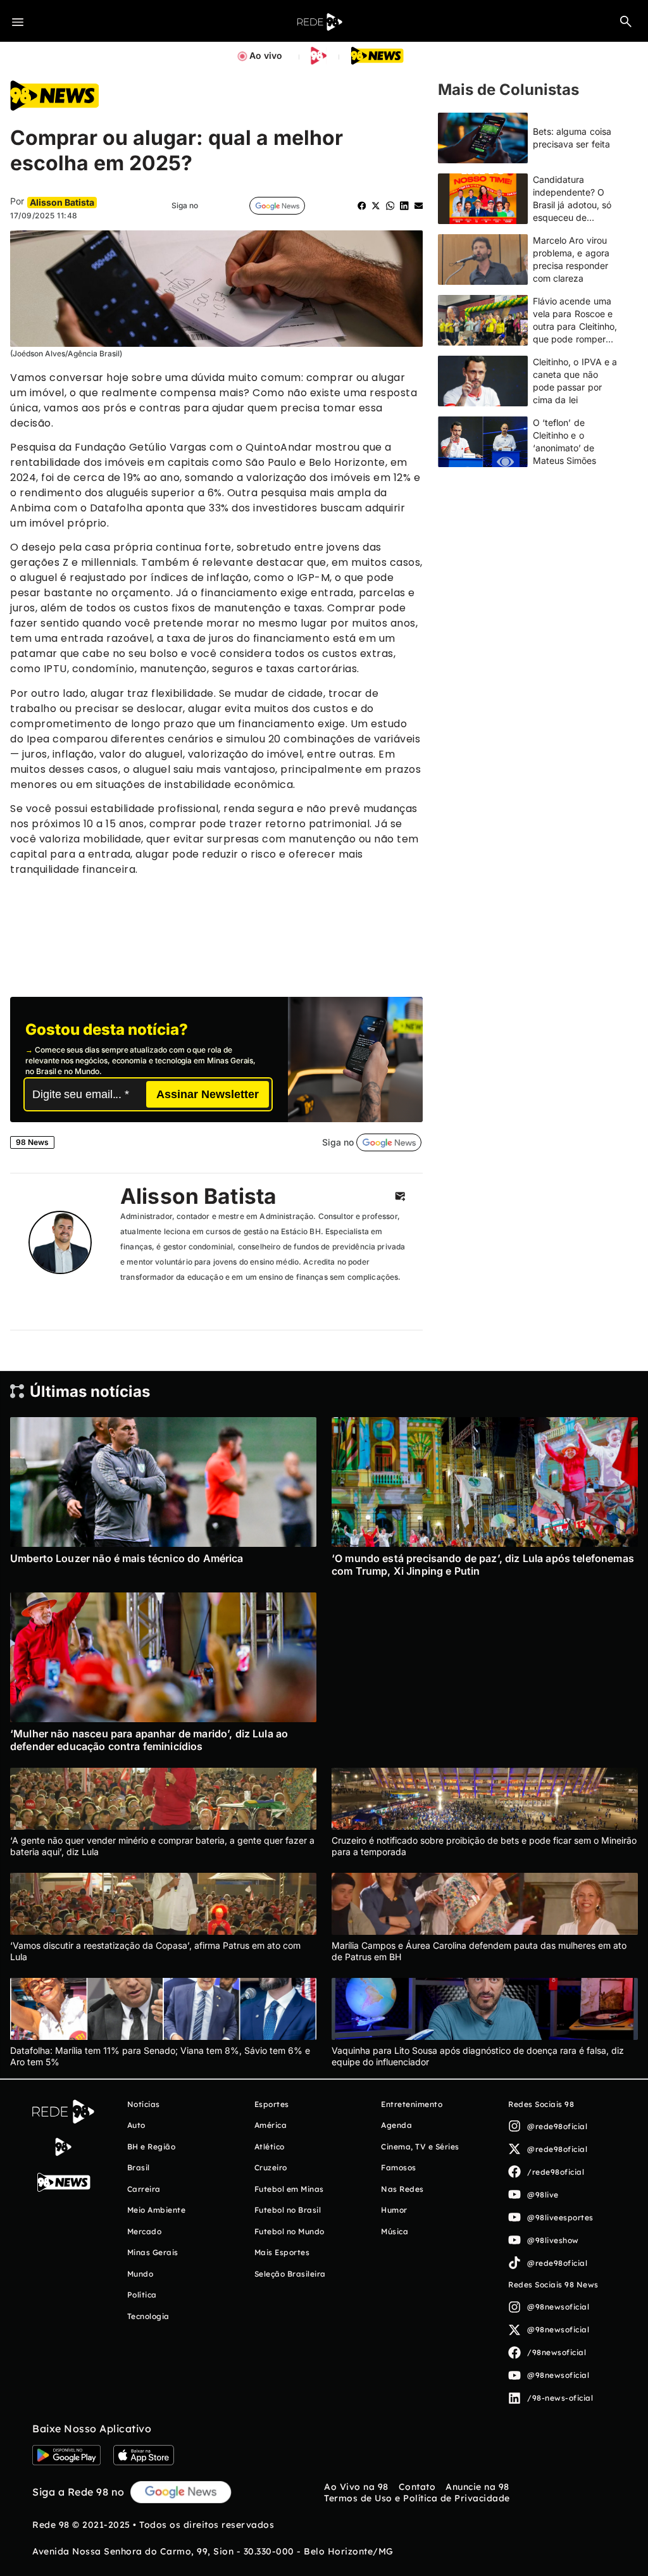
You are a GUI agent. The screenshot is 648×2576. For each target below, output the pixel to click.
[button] (626, 21)
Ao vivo (266, 55)
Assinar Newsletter (208, 1094)
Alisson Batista (198, 1196)
